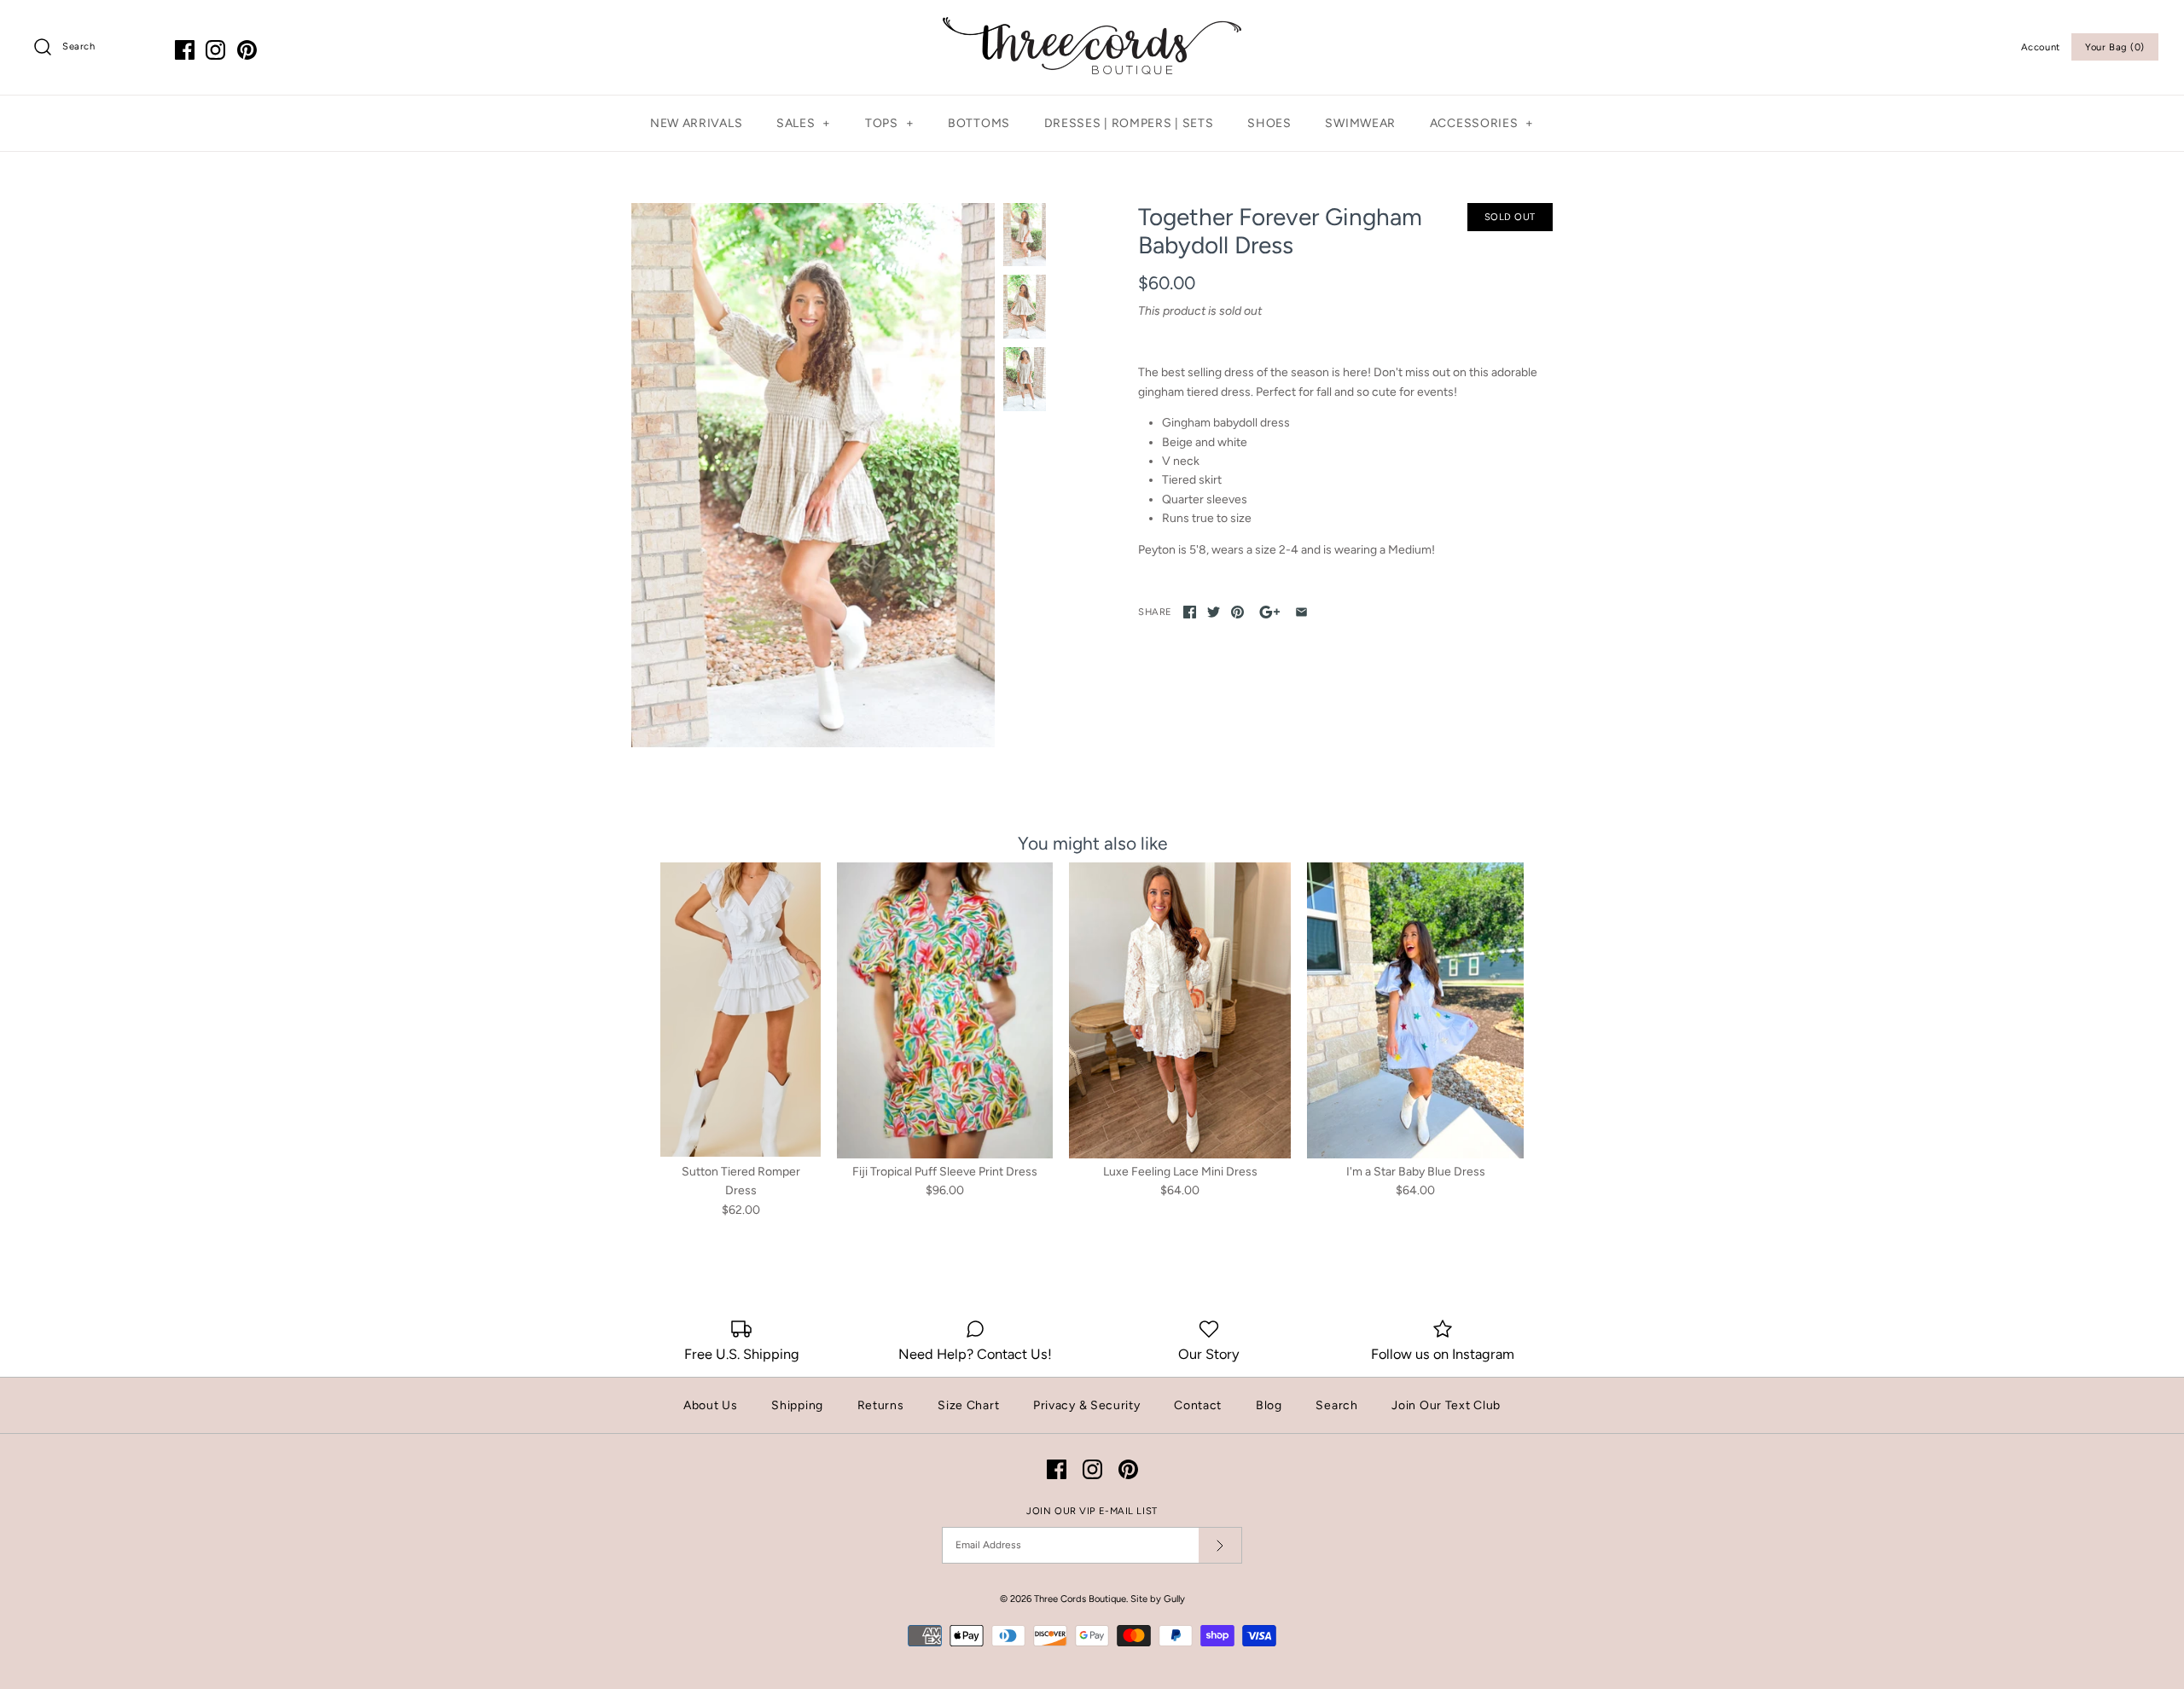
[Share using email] (1301, 612)
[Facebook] (185, 50)
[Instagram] (215, 50)
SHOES (1269, 123)
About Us (711, 1405)
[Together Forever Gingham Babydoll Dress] (813, 475)
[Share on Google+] (1270, 612)
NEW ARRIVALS (696, 123)
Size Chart (968, 1405)
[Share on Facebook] (1190, 612)
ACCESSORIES (1482, 123)
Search (1336, 1405)
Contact (1198, 1405)
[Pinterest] (247, 50)
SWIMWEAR (1360, 123)
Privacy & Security (1087, 1405)
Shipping (797, 1405)
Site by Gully (1158, 1599)
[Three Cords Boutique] (1092, 26)
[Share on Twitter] (1214, 612)
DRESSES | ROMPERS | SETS (1129, 123)
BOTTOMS (979, 123)
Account (2041, 47)
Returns (881, 1405)
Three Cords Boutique (1080, 1599)
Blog (1269, 1405)
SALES (804, 123)
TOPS (889, 123)
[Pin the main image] (1237, 612)
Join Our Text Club (1446, 1405)
